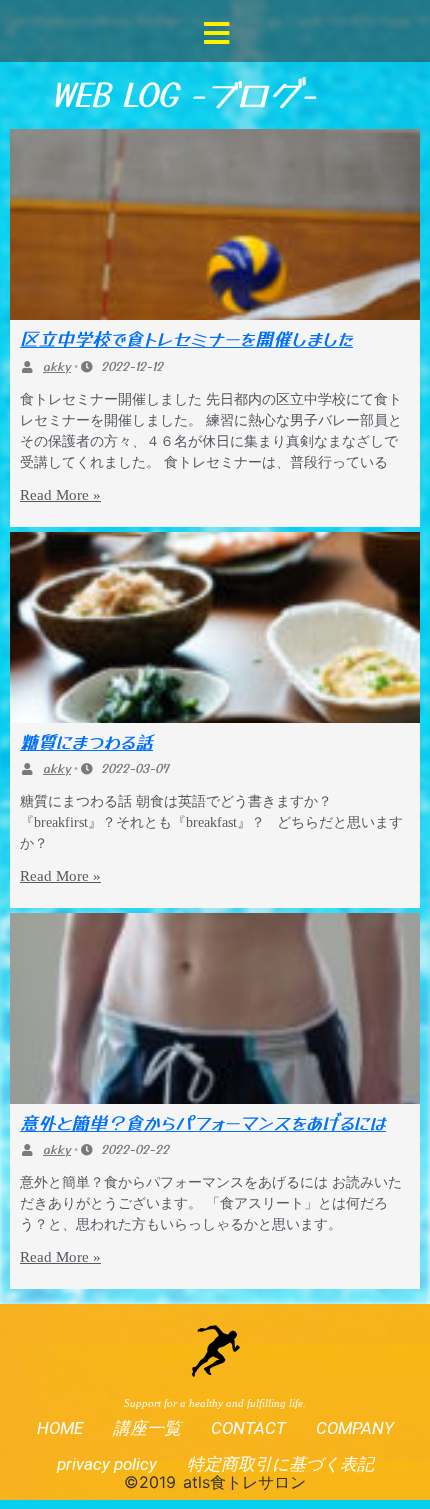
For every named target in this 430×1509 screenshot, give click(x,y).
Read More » (60, 495)
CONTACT (248, 1428)
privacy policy (107, 1464)
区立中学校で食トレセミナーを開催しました (186, 338)
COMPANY (355, 1428)
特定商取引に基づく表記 (280, 1464)
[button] (216, 32)
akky (57, 365)
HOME (60, 1428)
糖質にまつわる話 (86, 741)
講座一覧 (147, 1428)
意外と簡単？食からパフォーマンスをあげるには (203, 1122)
